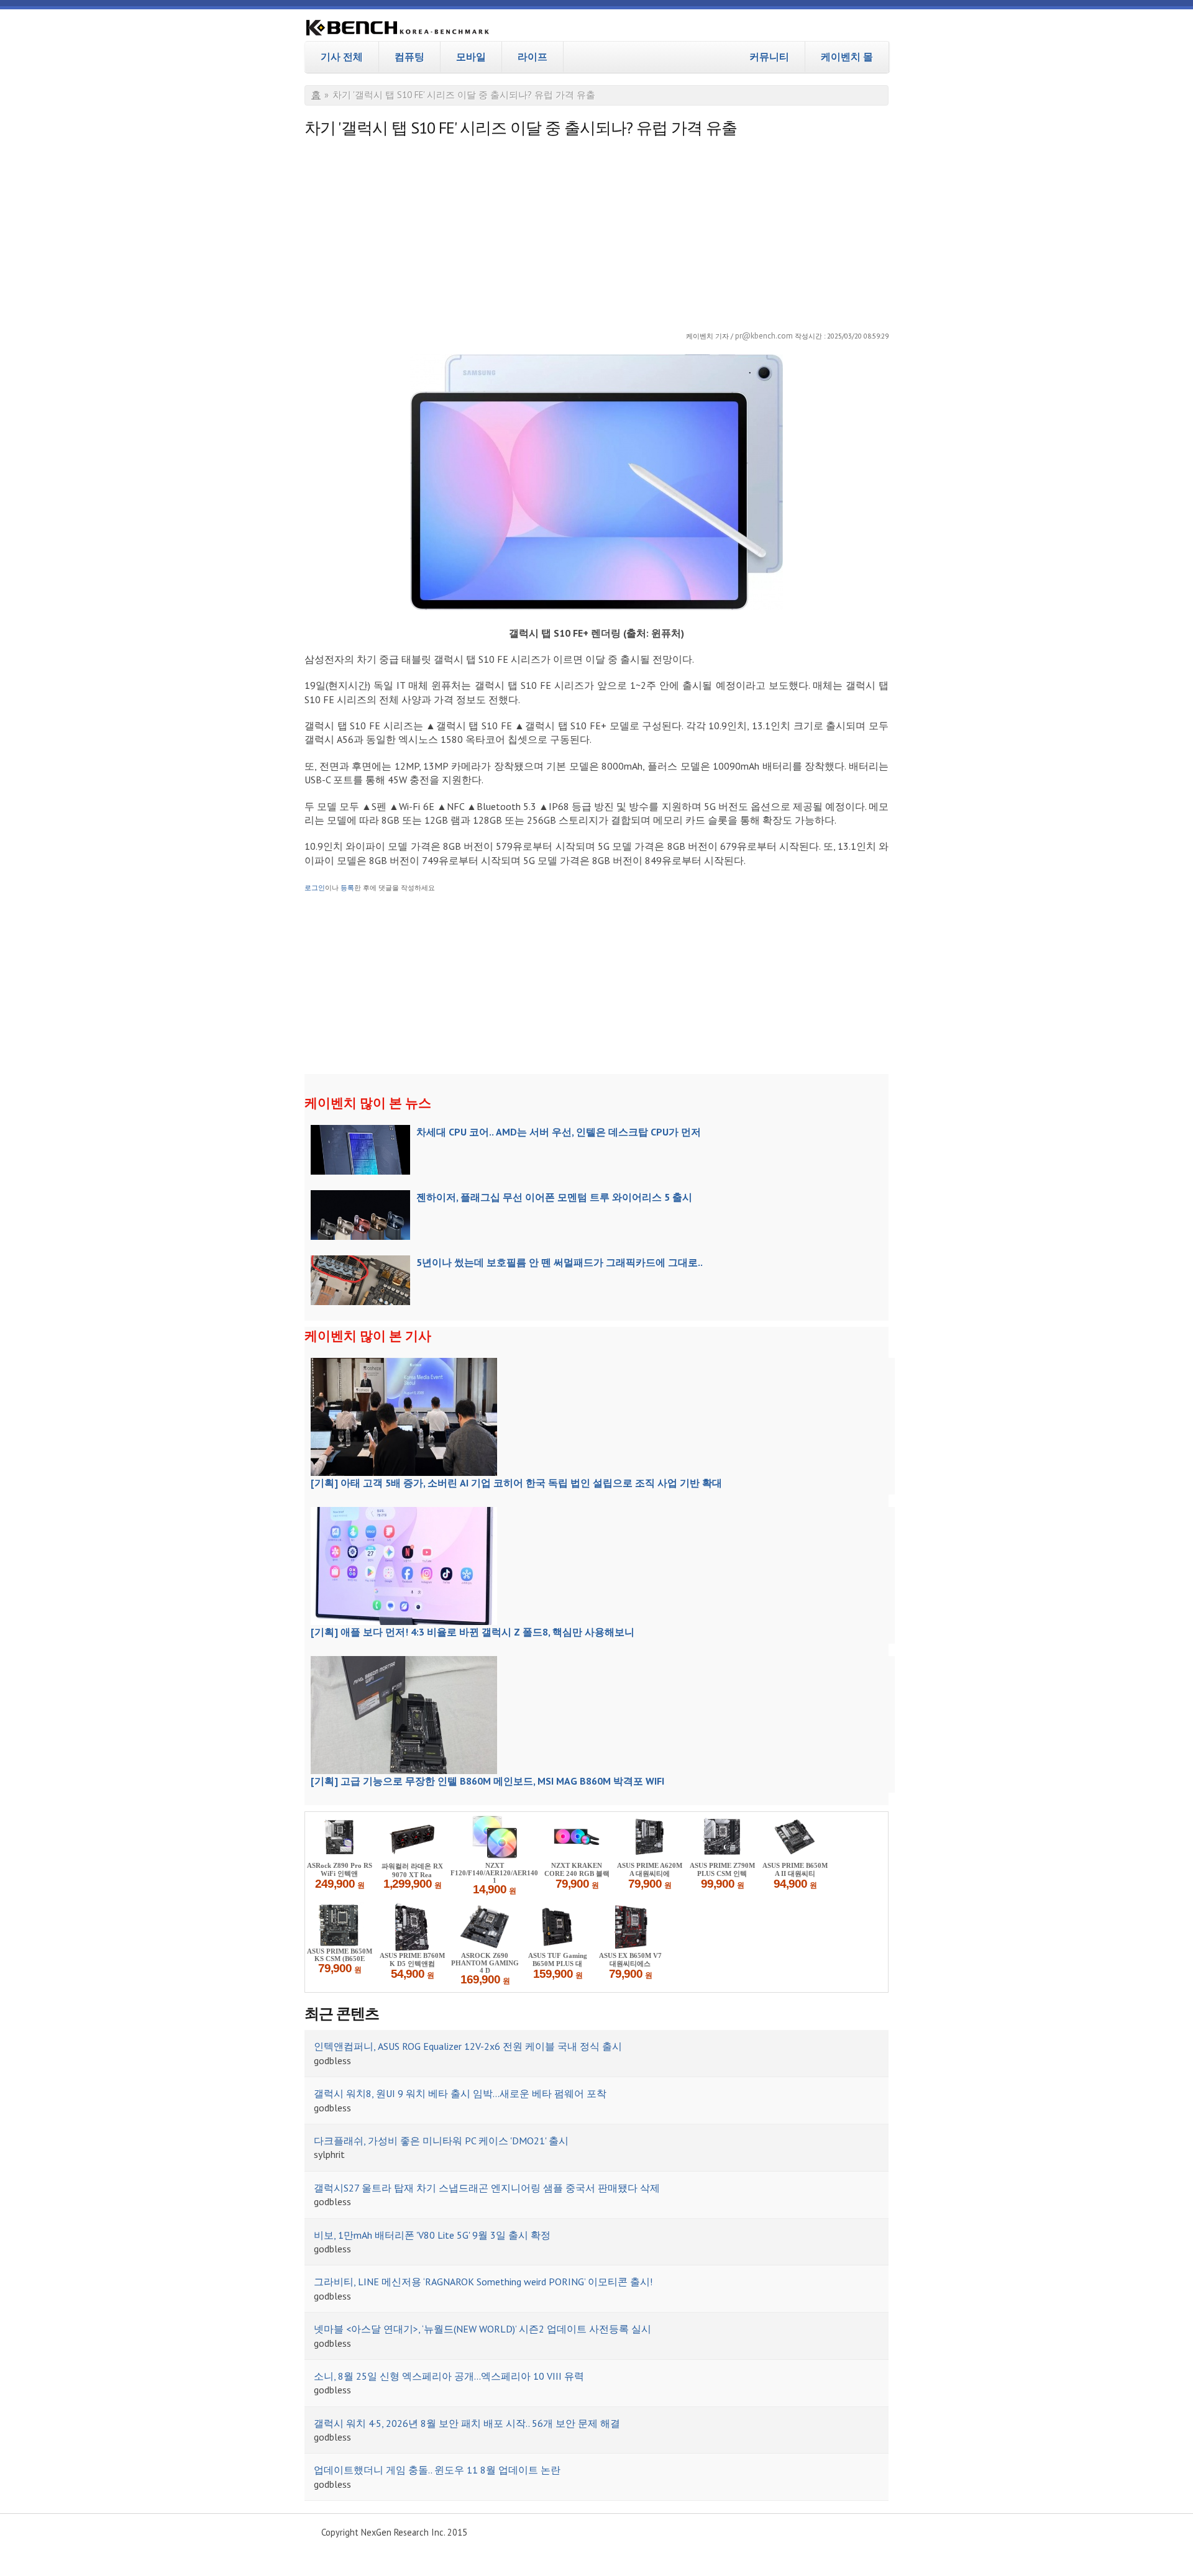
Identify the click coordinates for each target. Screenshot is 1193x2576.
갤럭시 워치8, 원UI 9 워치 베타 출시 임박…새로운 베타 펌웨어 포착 (460, 2093)
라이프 (533, 57)
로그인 (315, 888)
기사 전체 (342, 57)
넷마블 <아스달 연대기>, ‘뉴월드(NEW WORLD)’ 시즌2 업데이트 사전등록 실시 (482, 2329)
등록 (347, 888)
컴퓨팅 (409, 57)
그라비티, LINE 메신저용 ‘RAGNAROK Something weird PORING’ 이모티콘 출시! (483, 2282)
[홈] (398, 29)
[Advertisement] (596, 230)
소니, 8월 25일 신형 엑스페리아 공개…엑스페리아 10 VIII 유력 (449, 2376)
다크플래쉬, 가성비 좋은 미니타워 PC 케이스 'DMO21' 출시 (441, 2141)
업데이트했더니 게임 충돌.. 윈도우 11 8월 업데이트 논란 (437, 2470)
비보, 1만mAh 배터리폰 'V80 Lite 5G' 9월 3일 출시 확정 (432, 2235)
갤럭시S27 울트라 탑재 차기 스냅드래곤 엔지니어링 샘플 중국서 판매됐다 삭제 (487, 2188)
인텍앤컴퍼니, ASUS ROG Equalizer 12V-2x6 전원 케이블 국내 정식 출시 (468, 2046)
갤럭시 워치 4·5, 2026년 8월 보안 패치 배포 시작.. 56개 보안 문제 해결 (467, 2423)
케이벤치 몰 (847, 57)
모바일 (471, 57)
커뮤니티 (769, 57)
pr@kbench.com (764, 335)
